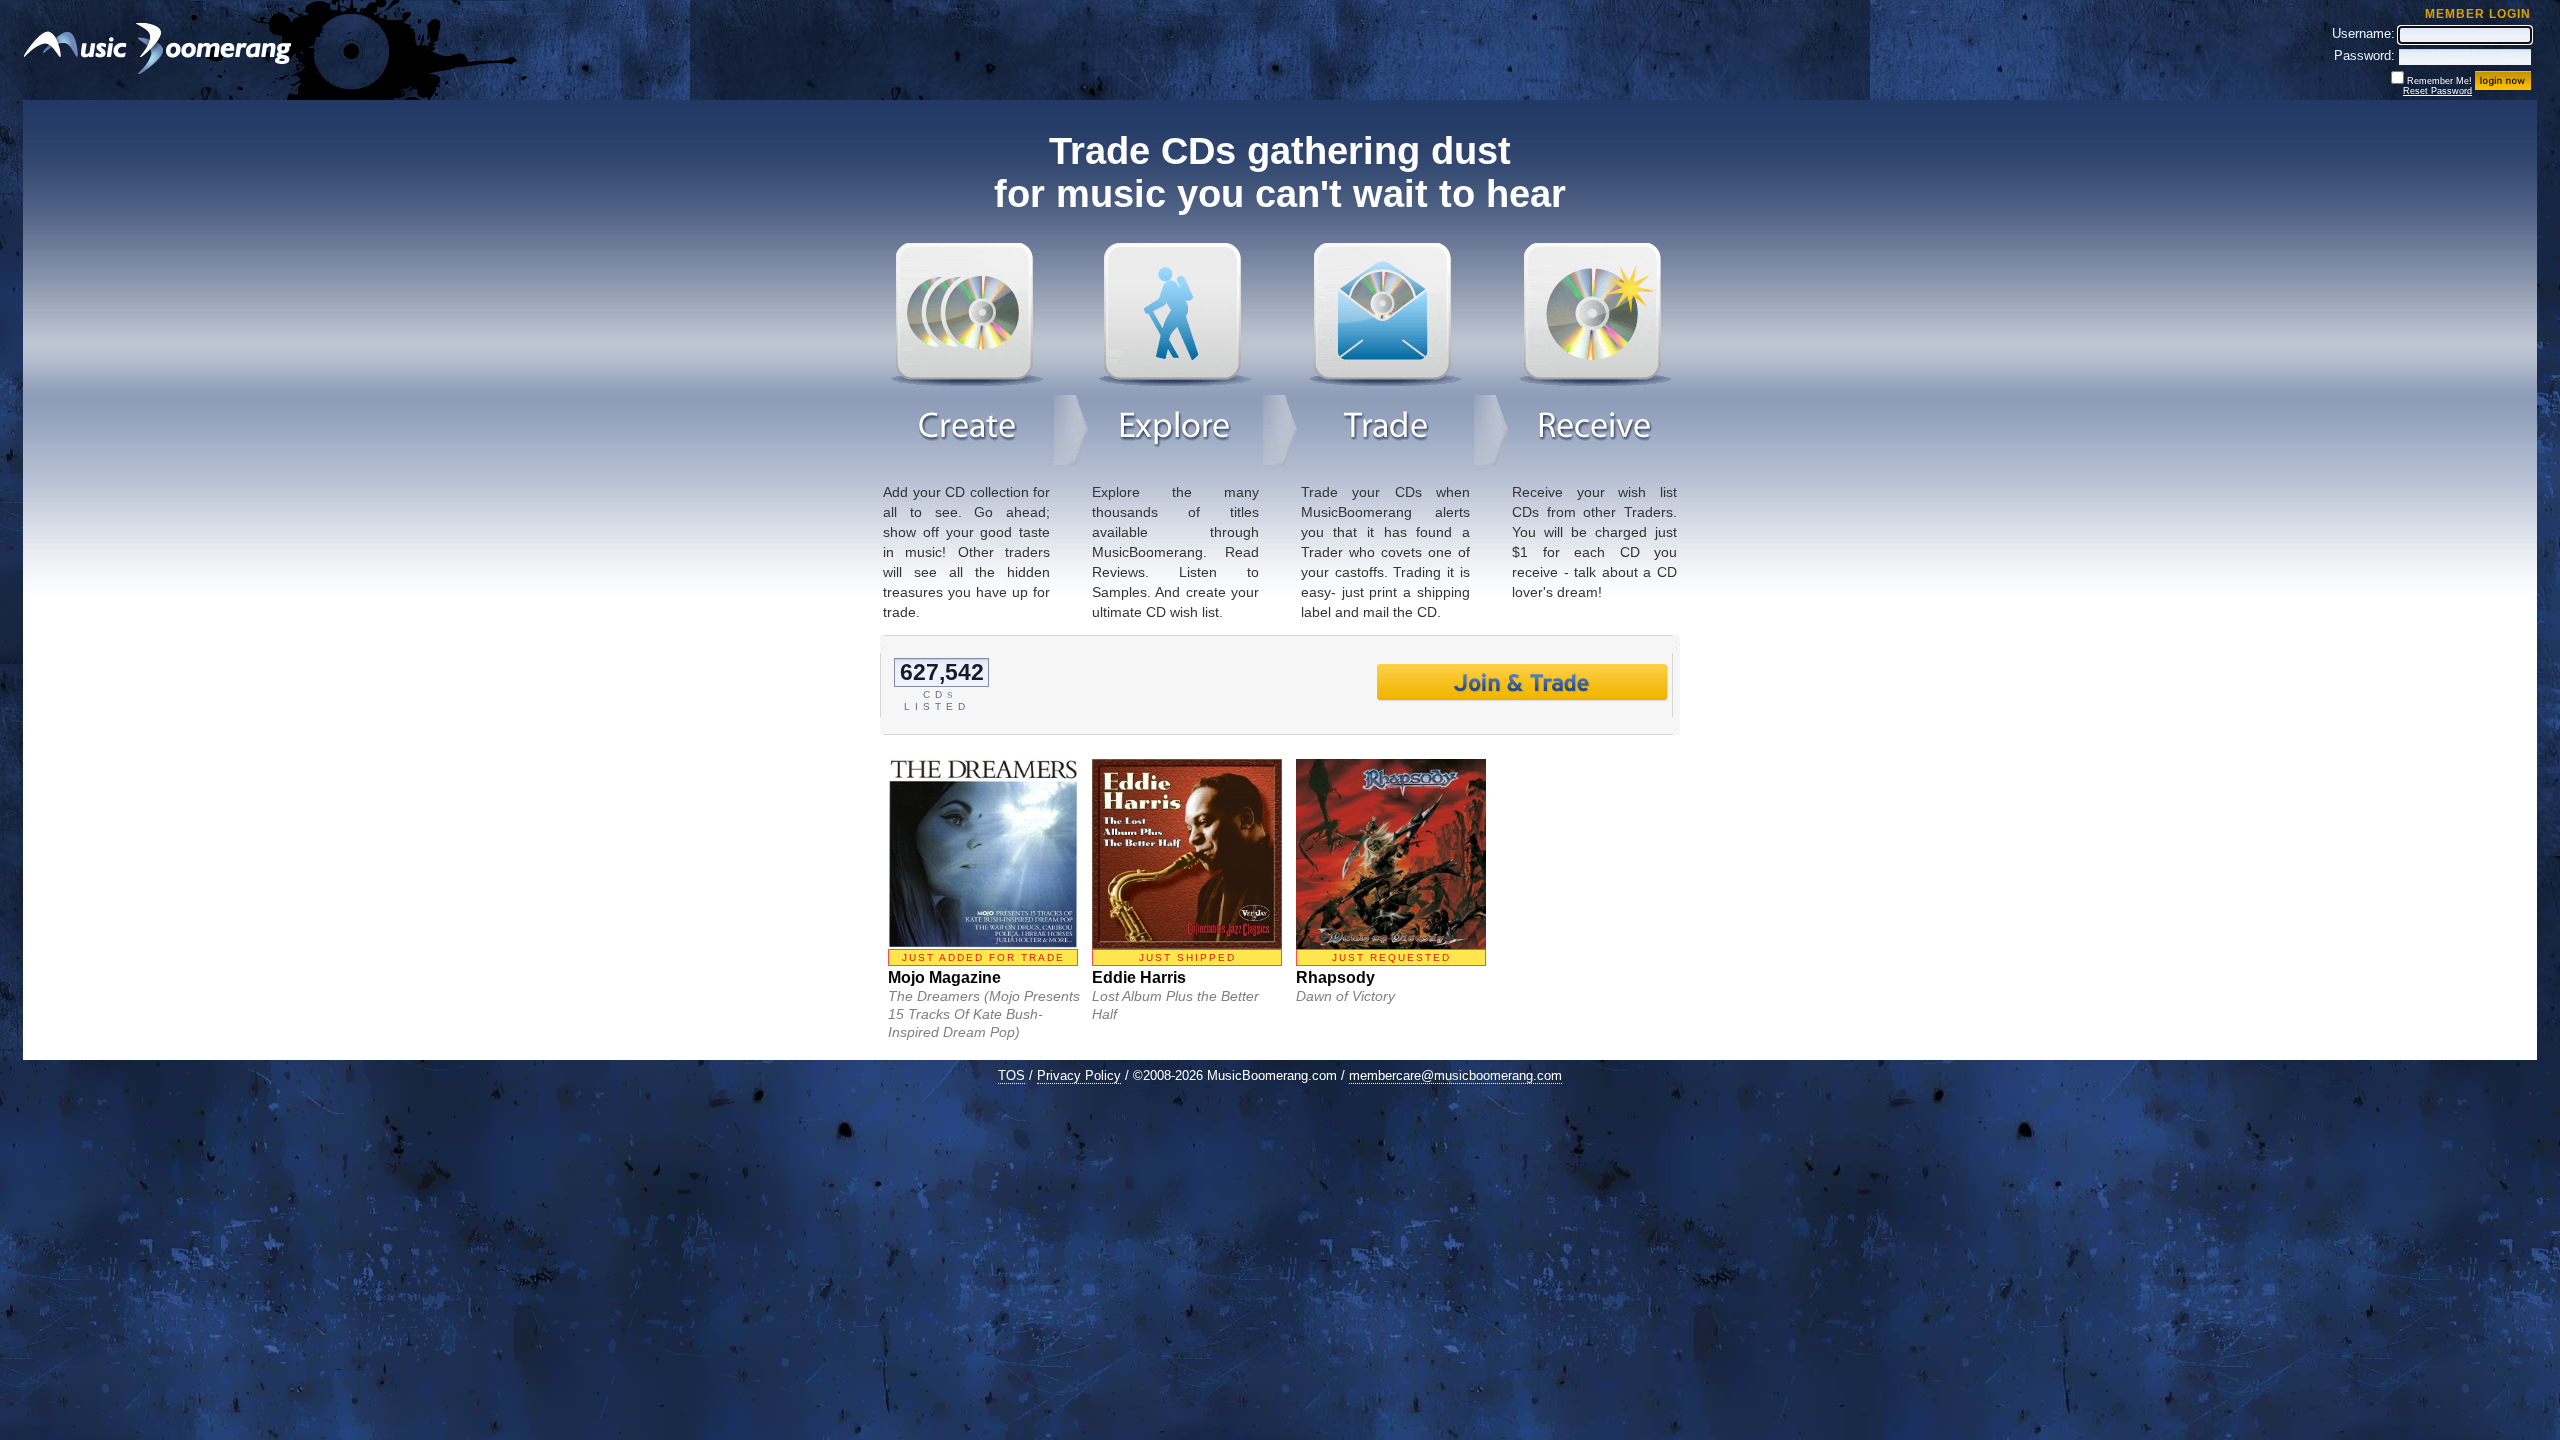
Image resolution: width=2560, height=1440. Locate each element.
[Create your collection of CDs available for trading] (967, 381)
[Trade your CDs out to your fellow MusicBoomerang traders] (1385, 381)
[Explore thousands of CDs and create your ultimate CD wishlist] (1175, 381)
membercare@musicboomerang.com (1455, 1075)
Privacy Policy (1079, 1075)
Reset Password (2437, 91)
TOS (1011, 1075)
